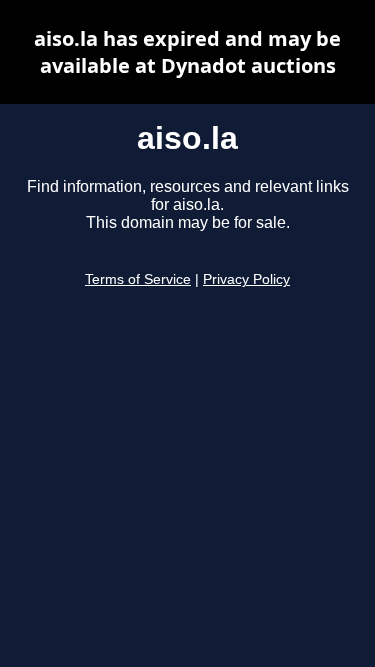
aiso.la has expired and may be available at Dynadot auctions (187, 52)
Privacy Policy (246, 279)
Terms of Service (138, 279)
